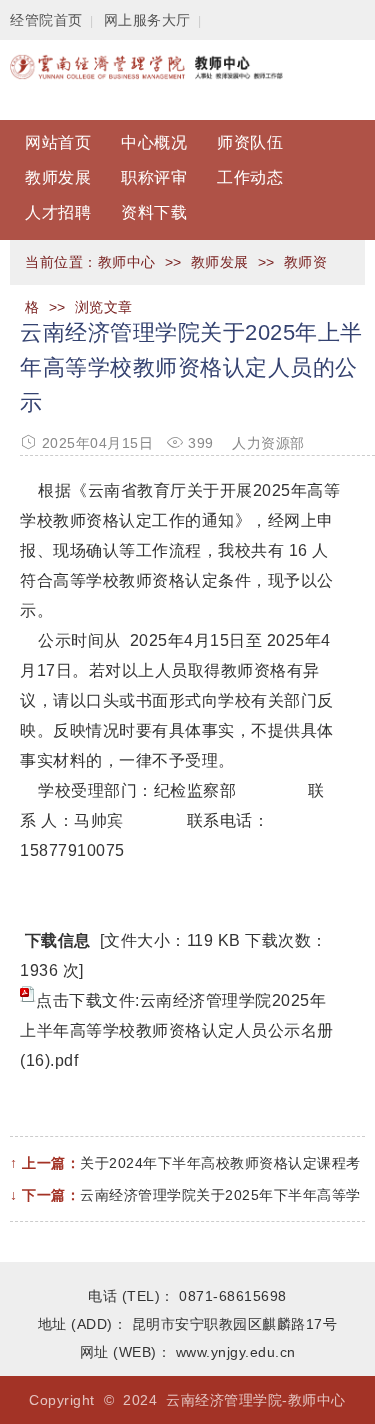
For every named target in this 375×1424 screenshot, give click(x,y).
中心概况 (154, 142)
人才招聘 (58, 212)
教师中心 (127, 262)
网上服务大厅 (147, 20)
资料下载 (154, 212)
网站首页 (58, 142)
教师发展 (58, 177)
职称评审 (154, 177)
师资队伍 (250, 142)
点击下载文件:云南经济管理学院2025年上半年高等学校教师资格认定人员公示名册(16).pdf (177, 1030)
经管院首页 (46, 20)
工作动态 (250, 177)
